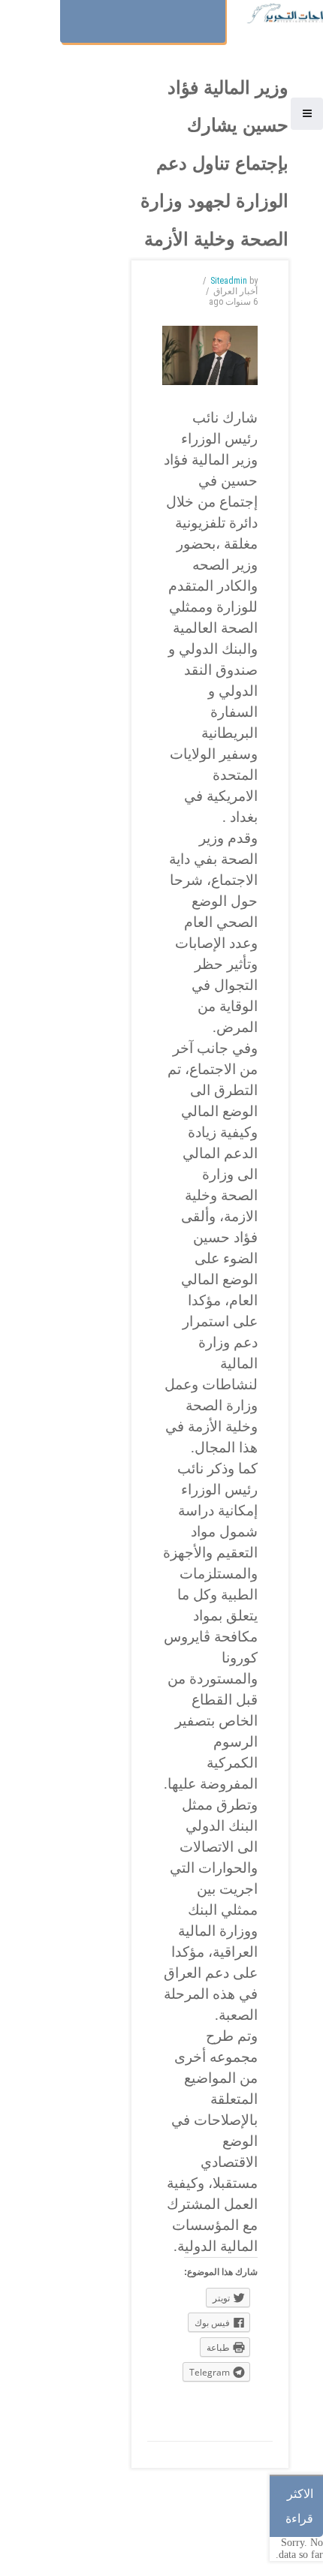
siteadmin (229, 281)
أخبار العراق (235, 291)
